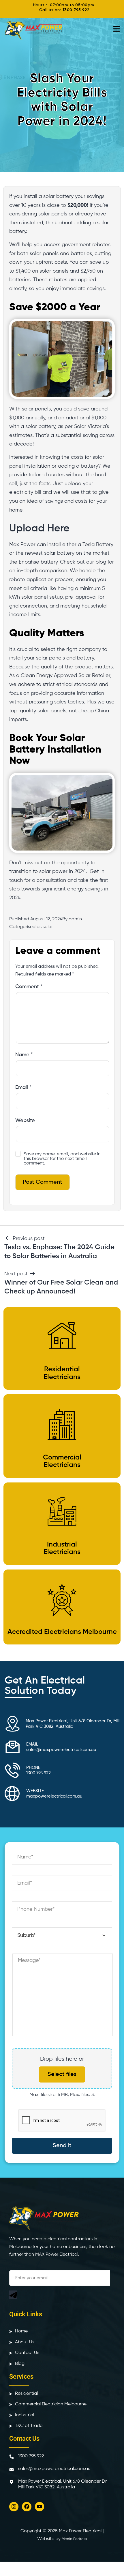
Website (25, 1121)
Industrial (25, 2415)
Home (21, 2331)
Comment (29, 987)
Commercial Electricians (62, 1461)
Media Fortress (74, 2539)
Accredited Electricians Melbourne (62, 1632)
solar (48, 927)
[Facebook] (27, 2506)
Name (24, 1055)
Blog (20, 2364)
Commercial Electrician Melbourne (51, 2404)
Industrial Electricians (62, 1548)
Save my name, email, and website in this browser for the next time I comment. (62, 1159)
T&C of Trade (29, 2426)
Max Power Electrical (80, 2531)
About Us (25, 2342)
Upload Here (41, 529)
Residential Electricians (62, 1373)
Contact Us (27, 2353)
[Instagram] (14, 2506)
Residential (26, 2394)
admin (75, 919)
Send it (62, 2146)
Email (23, 1088)
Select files (62, 2074)
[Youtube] (40, 2506)
